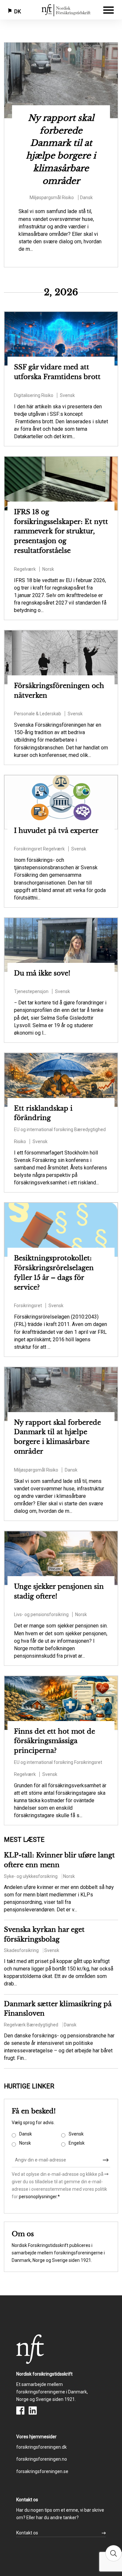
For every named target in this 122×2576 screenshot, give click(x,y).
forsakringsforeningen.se (42, 2471)
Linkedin (33, 2410)
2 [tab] (61, 51)
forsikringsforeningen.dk (41, 2447)
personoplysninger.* (39, 2197)
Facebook (20, 2410)
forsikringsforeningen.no (42, 2459)
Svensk (76, 2134)
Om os (23, 2234)
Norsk (25, 2143)
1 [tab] (51, 51)
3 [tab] (71, 51)
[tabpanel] (61, 146)
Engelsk (77, 2143)
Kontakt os (27, 2533)
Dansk (26, 2134)
